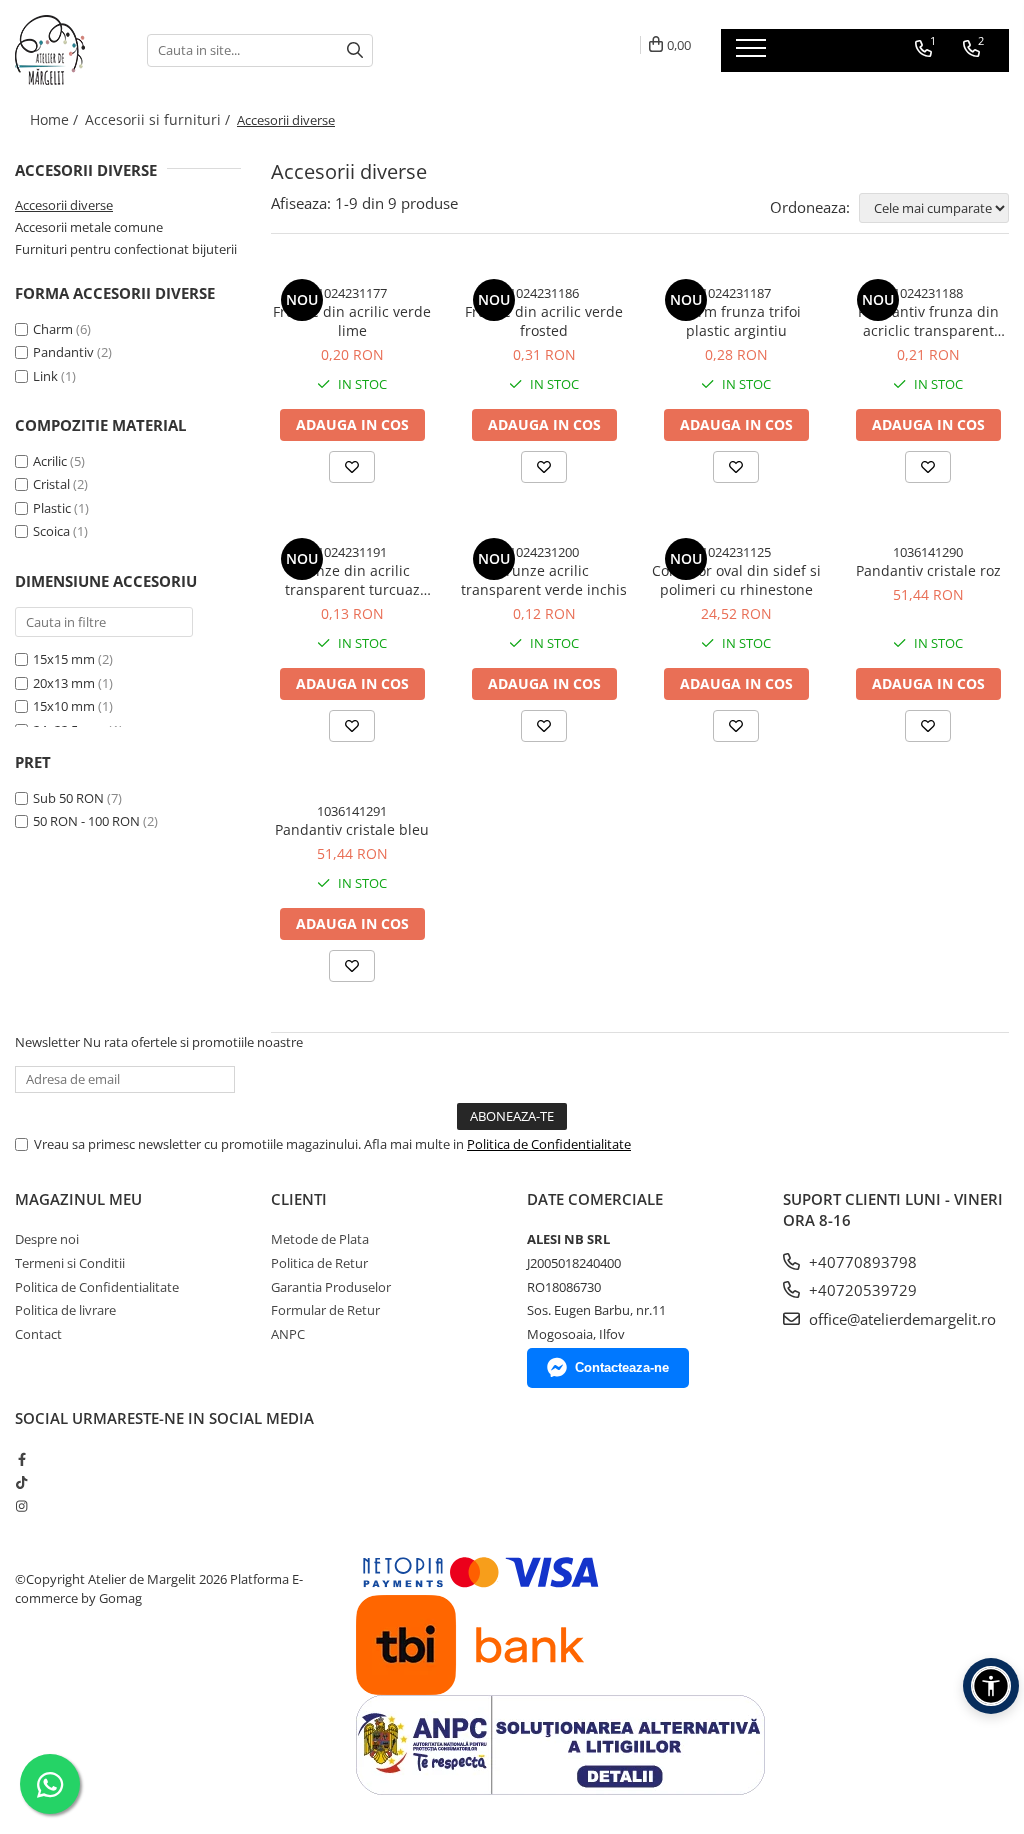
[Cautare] (355, 50)
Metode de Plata (320, 1239)
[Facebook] (21, 1459)
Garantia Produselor (331, 1287)
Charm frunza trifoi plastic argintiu (736, 321)
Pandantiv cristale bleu (352, 829)
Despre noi (47, 1239)
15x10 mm (64, 706)
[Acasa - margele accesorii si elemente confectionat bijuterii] (66, 50)
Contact (38, 1334)
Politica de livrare (65, 1310)
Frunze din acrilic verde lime (352, 321)
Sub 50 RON (68, 798)
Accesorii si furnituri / (159, 119)
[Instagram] (21, 1506)
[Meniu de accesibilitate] (991, 1686)
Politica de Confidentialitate (549, 1144)
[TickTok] (21, 1482)
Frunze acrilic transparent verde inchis (544, 580)
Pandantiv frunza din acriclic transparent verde (928, 321)
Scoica (51, 531)
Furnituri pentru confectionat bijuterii (126, 249)
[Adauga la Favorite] (352, 467)
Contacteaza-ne (622, 1367)
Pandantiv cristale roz (928, 570)
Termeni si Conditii (70, 1263)
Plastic (52, 508)
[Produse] (753, 54)
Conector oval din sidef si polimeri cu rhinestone (736, 580)
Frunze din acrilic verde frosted (544, 321)
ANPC (288, 1334)
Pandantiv (63, 352)
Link (45, 376)
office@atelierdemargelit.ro (900, 1319)
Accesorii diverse (64, 205)
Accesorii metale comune (89, 227)
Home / (56, 119)
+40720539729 (861, 1290)
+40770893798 (861, 1262)
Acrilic (50, 461)
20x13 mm (64, 683)
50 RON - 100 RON (86, 821)
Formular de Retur (325, 1310)
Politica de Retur (319, 1263)
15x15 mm (64, 659)
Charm (53, 329)
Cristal (51, 484)
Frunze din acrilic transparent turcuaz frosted (352, 580)
